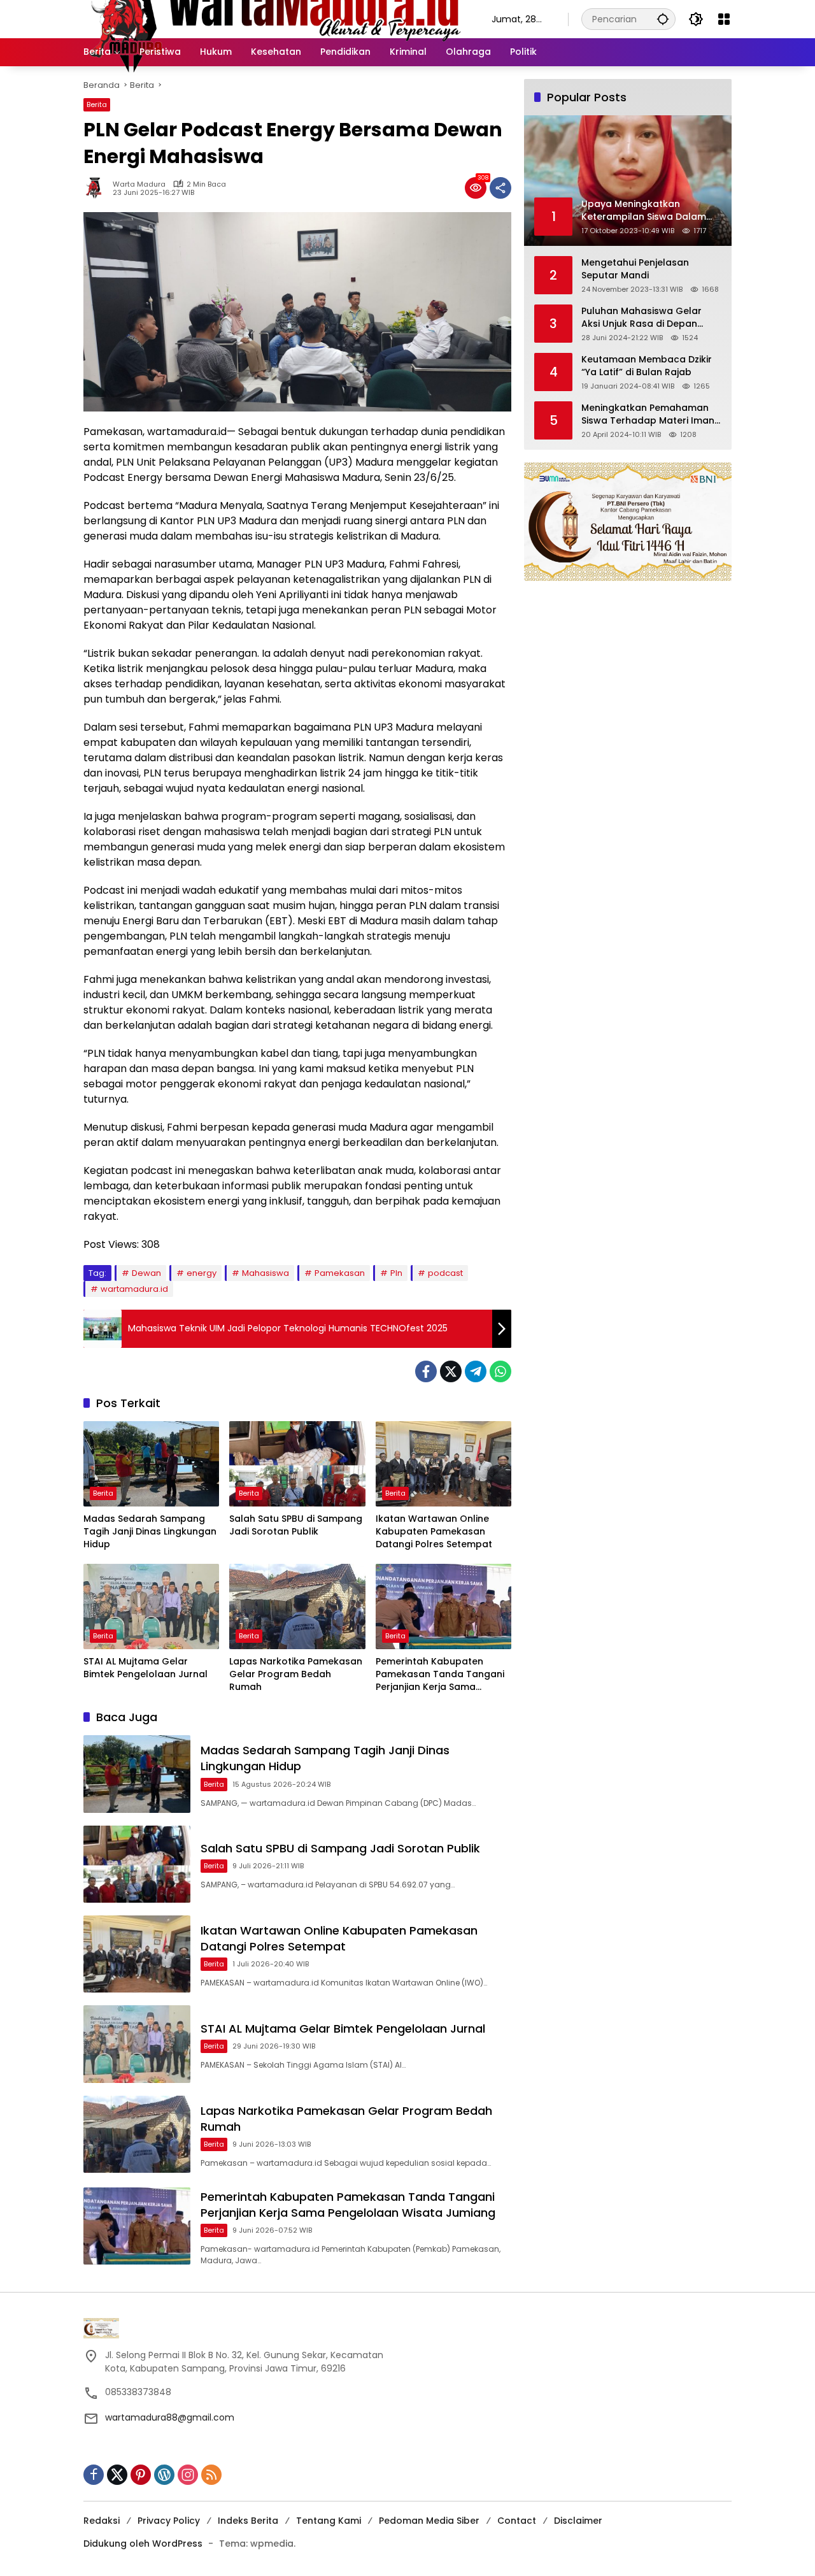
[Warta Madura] (275, 18)
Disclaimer (578, 2521)
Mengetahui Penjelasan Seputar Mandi (635, 269)
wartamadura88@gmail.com (170, 2417)
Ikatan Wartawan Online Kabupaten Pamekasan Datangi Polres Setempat (434, 1531)
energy (202, 1273)
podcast (445, 1273)
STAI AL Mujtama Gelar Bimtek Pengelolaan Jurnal (145, 1668)
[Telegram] (476, 1371)
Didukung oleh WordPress (143, 2544)
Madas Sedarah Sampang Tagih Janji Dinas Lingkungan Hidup (150, 1531)
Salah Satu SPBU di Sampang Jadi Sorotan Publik (296, 1525)
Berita (97, 104)
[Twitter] (451, 1371)
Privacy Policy (169, 2521)
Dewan (146, 1273)
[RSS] (211, 2475)
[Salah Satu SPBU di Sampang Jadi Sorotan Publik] (297, 1464)
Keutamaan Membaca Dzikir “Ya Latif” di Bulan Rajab (647, 366)
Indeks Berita (248, 2521)
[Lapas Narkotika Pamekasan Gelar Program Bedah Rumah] (297, 1606)
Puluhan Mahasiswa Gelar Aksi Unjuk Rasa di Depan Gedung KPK (641, 318)
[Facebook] (426, 1371)
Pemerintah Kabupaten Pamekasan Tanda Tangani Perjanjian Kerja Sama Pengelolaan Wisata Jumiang (440, 1674)
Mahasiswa (266, 1273)
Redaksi (102, 2521)
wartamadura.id (134, 1289)
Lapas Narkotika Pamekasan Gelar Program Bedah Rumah (296, 1674)
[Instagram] (188, 2475)
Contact (517, 2521)
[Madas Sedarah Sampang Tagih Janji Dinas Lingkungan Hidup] (151, 1464)
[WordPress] (164, 2475)
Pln (396, 1273)
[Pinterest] (141, 2475)
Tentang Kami (329, 2521)
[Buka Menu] (724, 19)
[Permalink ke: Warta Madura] (98, 188)
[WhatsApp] (500, 1371)
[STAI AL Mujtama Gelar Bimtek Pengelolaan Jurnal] (151, 1606)
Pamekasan (340, 1273)
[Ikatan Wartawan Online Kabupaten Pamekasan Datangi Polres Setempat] (443, 1464)
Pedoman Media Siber (429, 2521)
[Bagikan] (500, 188)
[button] (663, 19)
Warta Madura (139, 184)
